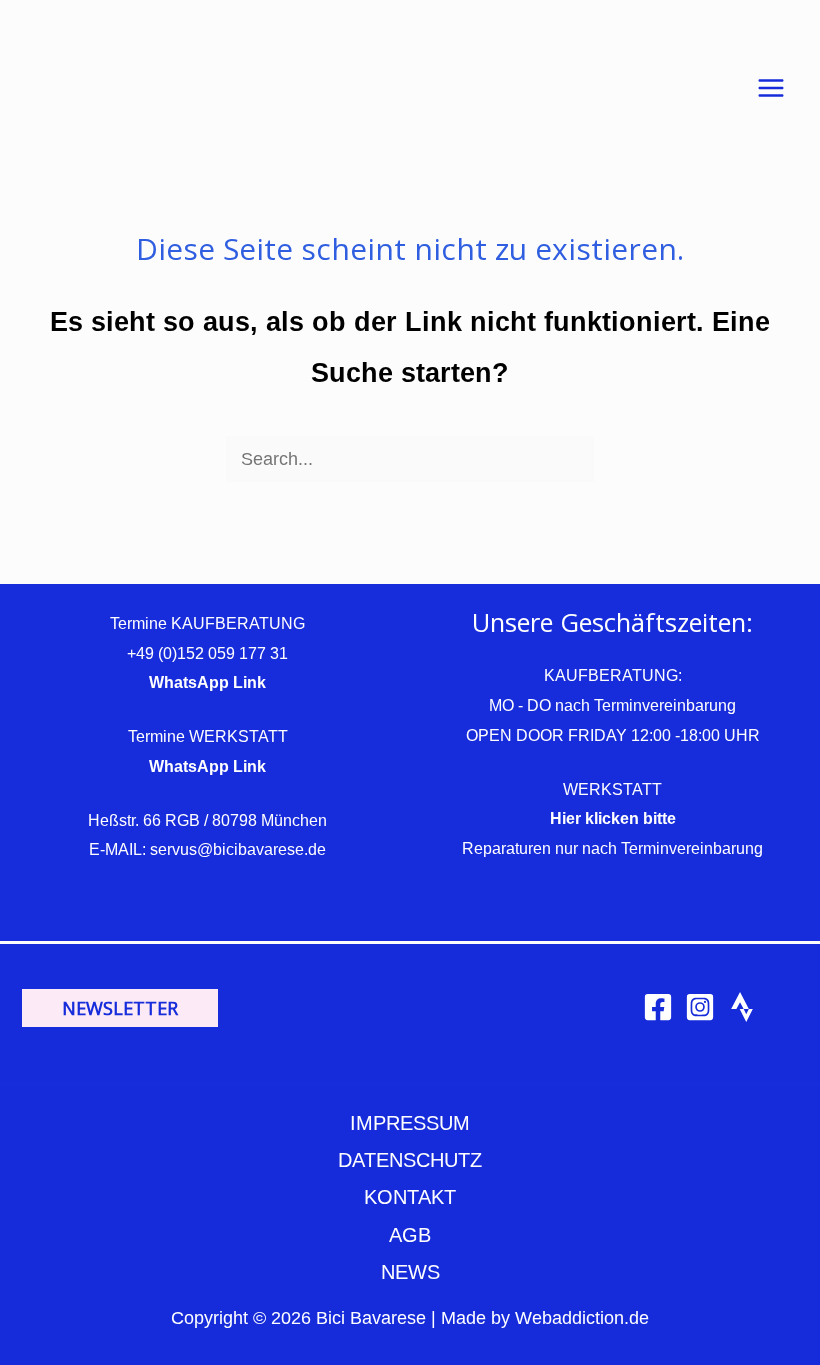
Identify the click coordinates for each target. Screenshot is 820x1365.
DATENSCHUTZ (410, 1160)
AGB (410, 1235)
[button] (120, 1008)
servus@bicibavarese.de (238, 849)
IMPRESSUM (410, 1123)
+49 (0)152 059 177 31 (207, 653)
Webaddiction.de (582, 1317)
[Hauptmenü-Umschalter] (771, 88)
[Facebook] (658, 1007)
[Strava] (742, 1007)
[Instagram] (700, 1007)
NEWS (410, 1272)
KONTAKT (410, 1197)
